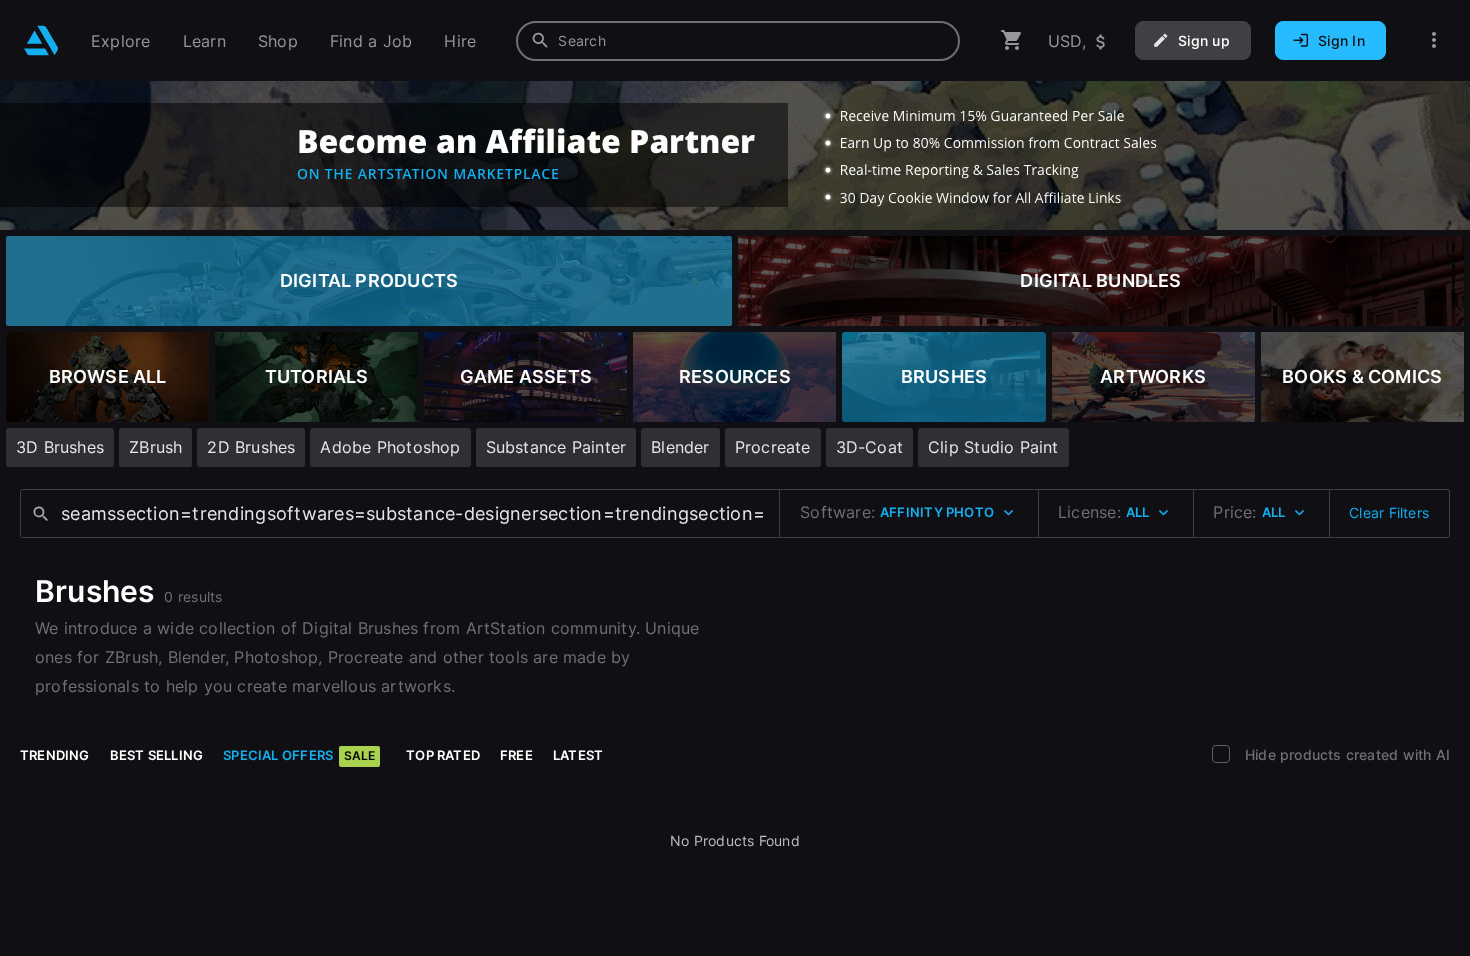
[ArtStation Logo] (41, 40)
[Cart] (1012, 40)
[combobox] (738, 41)
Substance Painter (556, 447)
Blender (680, 447)
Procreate (773, 447)
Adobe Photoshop (390, 447)
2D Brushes (251, 447)
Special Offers (299, 755)
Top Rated (443, 755)
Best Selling (157, 755)
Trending (55, 755)
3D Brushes (60, 447)
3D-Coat (869, 447)
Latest (578, 755)
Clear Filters (1389, 512)
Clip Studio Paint (993, 447)
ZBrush (155, 447)
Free (516, 755)
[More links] (1434, 40)
